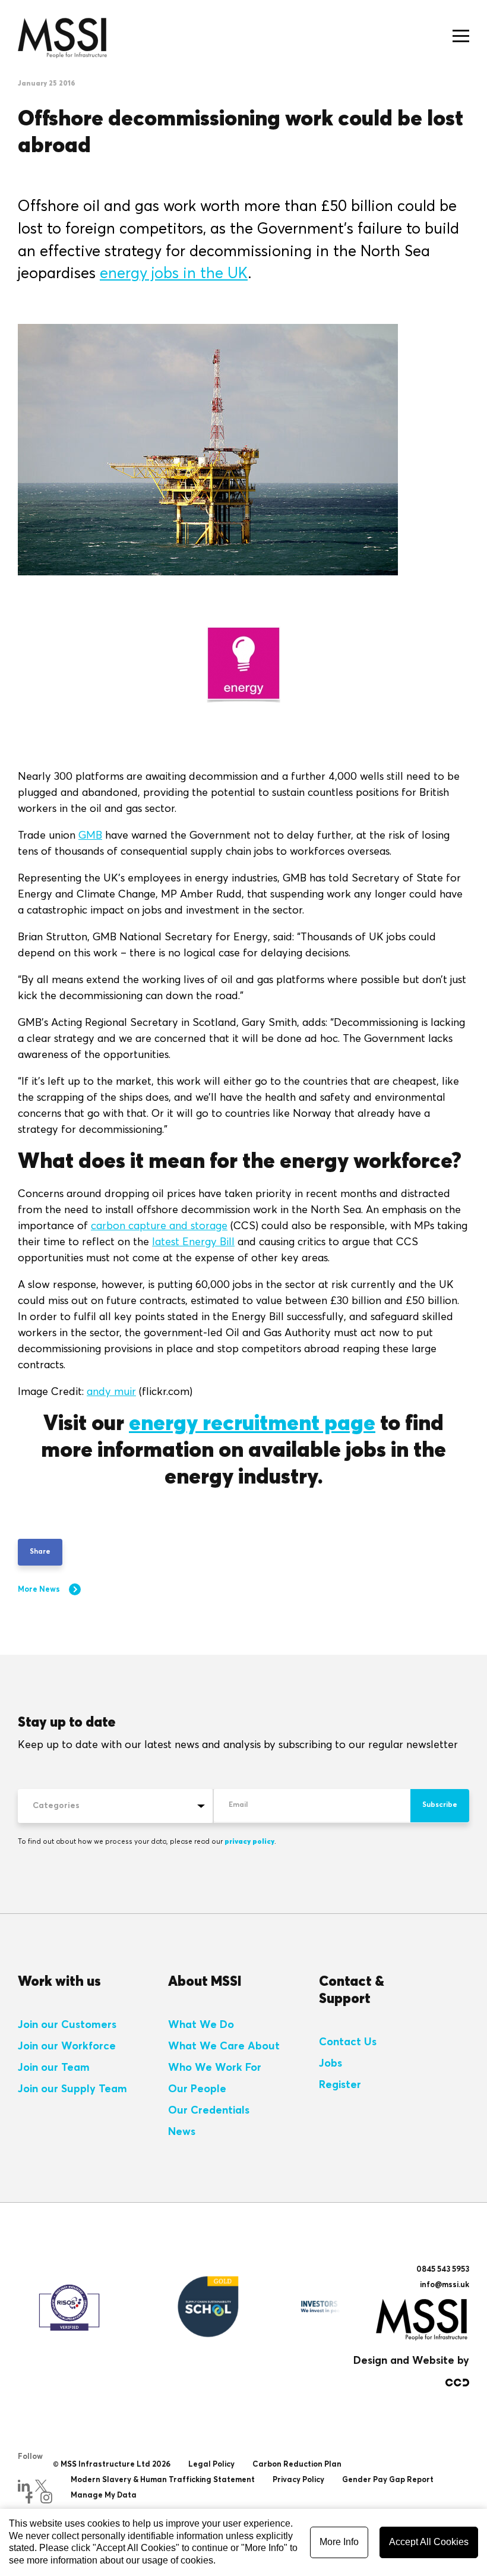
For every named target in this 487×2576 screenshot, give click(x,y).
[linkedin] (24, 2486)
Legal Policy (211, 2465)
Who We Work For (215, 2068)
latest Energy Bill (193, 1242)
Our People (197, 2089)
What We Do (201, 2025)
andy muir (111, 1392)
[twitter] (41, 2486)
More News (39, 1590)
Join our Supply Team (72, 2089)
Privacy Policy (298, 2480)
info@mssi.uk (445, 2285)
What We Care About (224, 2046)
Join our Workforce (67, 2046)
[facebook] (29, 2498)
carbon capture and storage (159, 1226)
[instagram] (46, 2498)
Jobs (331, 2064)
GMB (90, 836)
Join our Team (54, 2068)
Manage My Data (104, 2495)
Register (340, 2085)
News (182, 2132)
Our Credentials (209, 2111)
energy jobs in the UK (174, 274)
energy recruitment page (252, 1424)
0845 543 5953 (443, 2270)
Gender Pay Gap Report (388, 2480)
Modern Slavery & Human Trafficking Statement (163, 2480)
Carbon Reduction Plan (297, 2465)
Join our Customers (67, 2025)
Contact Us (348, 2042)
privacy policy (249, 1842)
